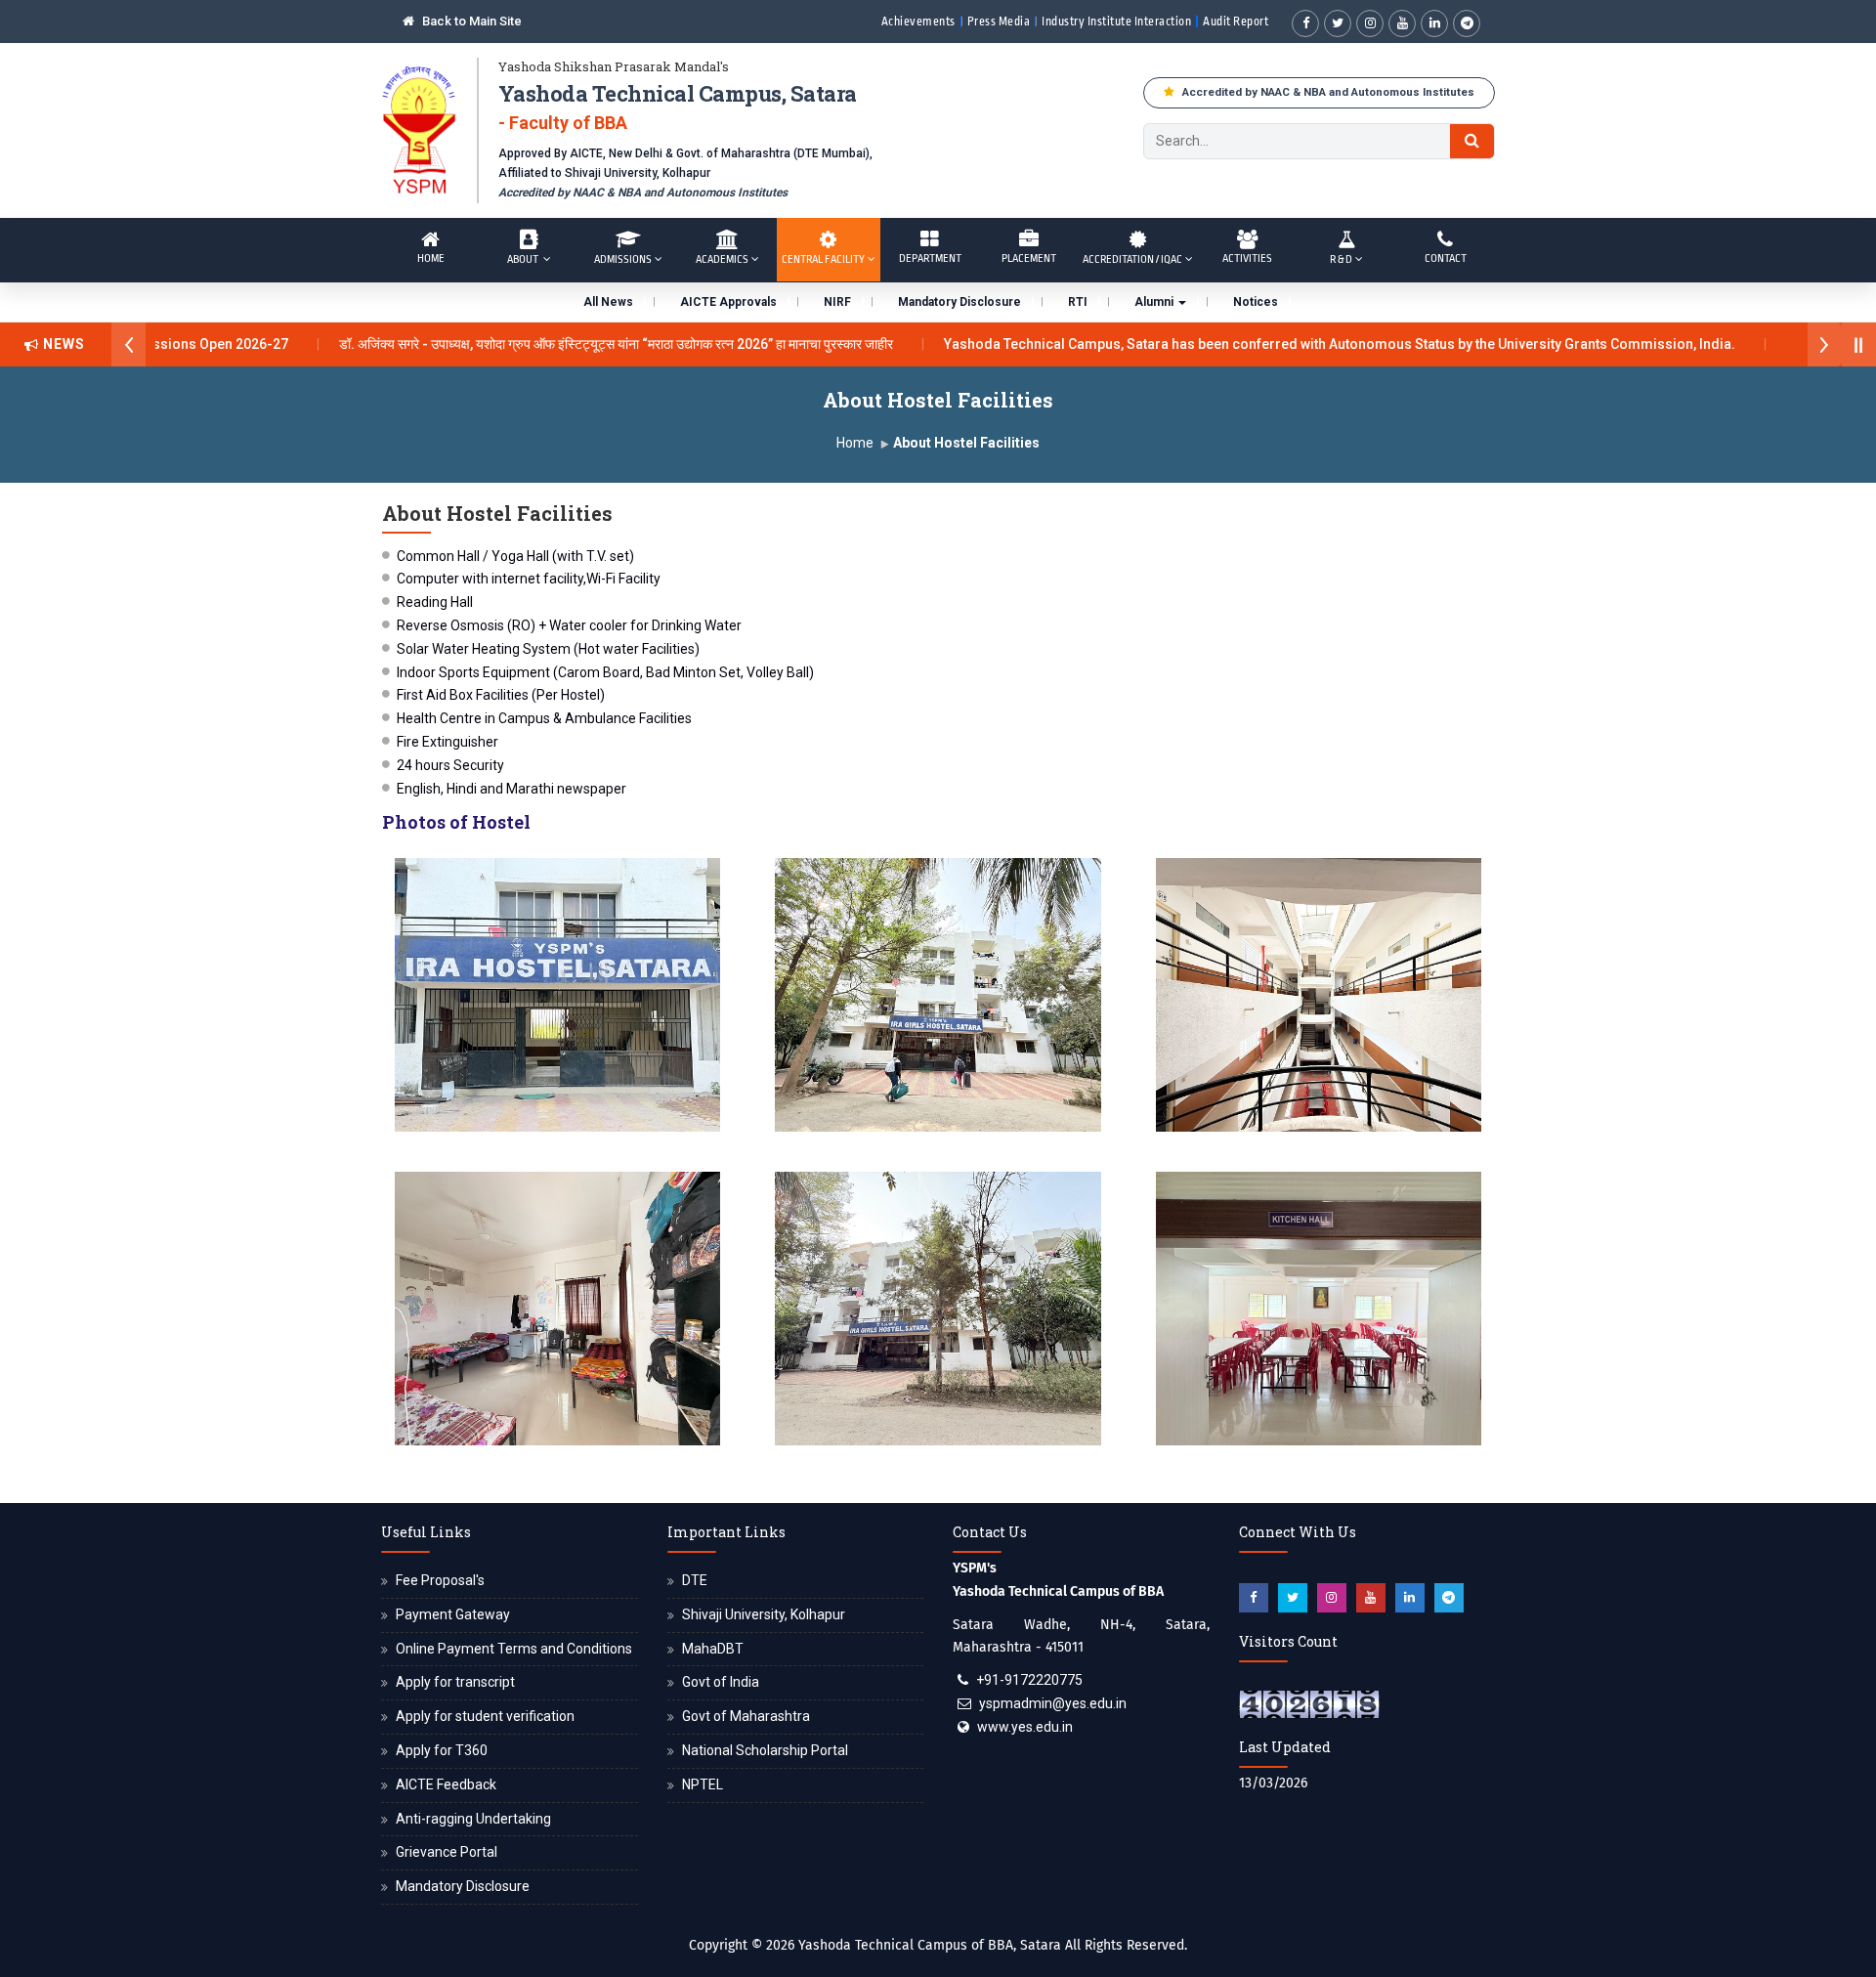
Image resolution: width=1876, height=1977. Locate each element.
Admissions (623, 259)
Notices (1256, 302)
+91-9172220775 (1029, 1680)
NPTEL (703, 1784)
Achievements (918, 21)
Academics (722, 259)
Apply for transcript (455, 1682)
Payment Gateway (453, 1614)
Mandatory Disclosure (959, 302)
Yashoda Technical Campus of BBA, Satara (930, 1945)
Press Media (999, 21)
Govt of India (721, 1682)
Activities (1247, 258)
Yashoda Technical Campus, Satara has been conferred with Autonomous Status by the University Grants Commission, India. (1275, 344)
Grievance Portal (447, 1852)
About (524, 259)
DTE (695, 1580)
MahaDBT (713, 1649)
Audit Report (1236, 21)
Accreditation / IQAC (1132, 259)
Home (431, 258)
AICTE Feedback (446, 1784)
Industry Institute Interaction (1116, 21)
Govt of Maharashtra (746, 1716)
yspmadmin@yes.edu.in (1053, 1703)
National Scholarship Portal (765, 1750)
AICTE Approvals (728, 302)
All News (608, 302)
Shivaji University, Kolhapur (764, 1614)
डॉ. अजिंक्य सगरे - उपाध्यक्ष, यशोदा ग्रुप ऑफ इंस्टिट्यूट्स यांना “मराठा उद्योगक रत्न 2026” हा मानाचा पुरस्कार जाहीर (551, 344)
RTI (1078, 302)
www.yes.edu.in (1025, 1727)
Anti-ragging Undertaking (473, 1819)
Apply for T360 (442, 1750)
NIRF (837, 302)
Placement (1029, 258)
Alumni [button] (1155, 302)
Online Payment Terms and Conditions (514, 1649)
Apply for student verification (485, 1716)
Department (930, 258)
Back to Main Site (470, 21)
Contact (1446, 258)
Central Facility (823, 259)
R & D (1341, 259)
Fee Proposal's (440, 1580)
